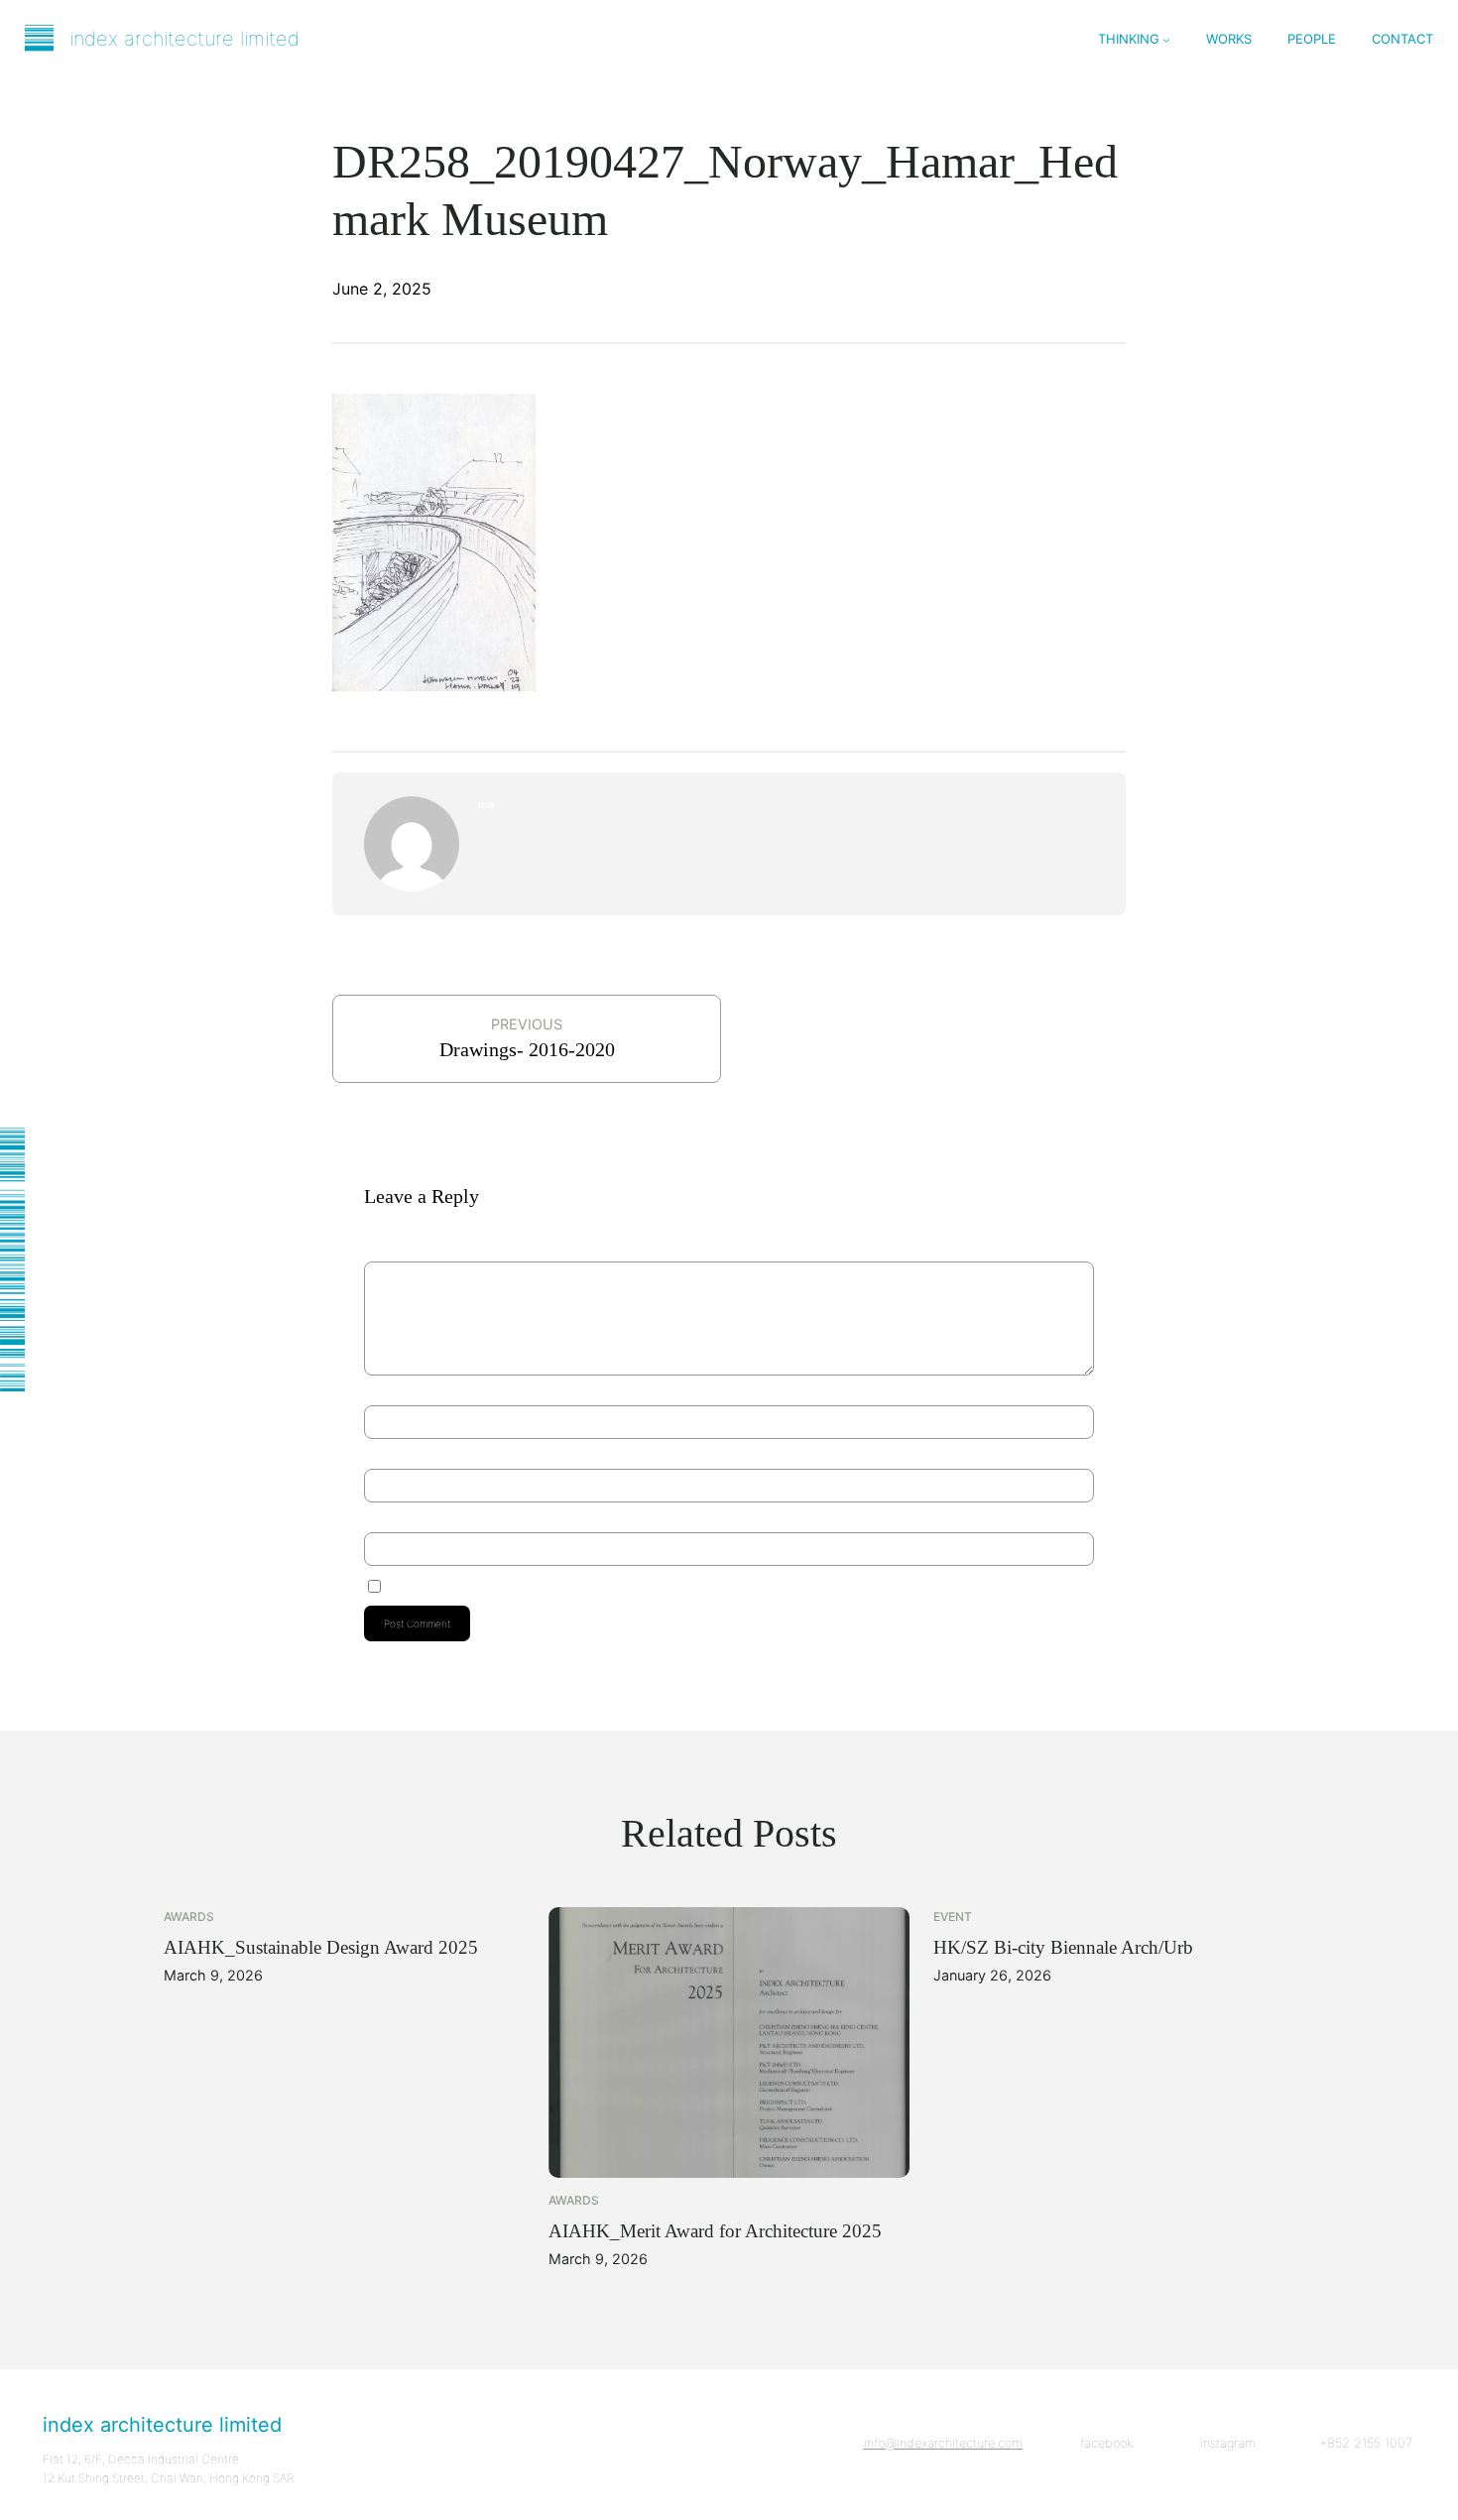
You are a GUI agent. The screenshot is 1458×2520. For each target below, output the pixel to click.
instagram (1228, 2443)
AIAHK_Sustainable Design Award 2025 (321, 1947)
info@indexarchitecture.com (943, 2443)
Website (382, 1515)
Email (379, 1452)
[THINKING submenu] (1166, 40)
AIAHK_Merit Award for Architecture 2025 (715, 2231)
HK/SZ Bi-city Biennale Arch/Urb (1063, 1947)
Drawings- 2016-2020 (527, 1049)
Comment (390, 1254)
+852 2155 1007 (1366, 2443)
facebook (1106, 2443)
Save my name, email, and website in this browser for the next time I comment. (565, 1584)
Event (953, 1917)
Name (381, 1388)
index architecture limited (184, 39)
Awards (189, 1917)
